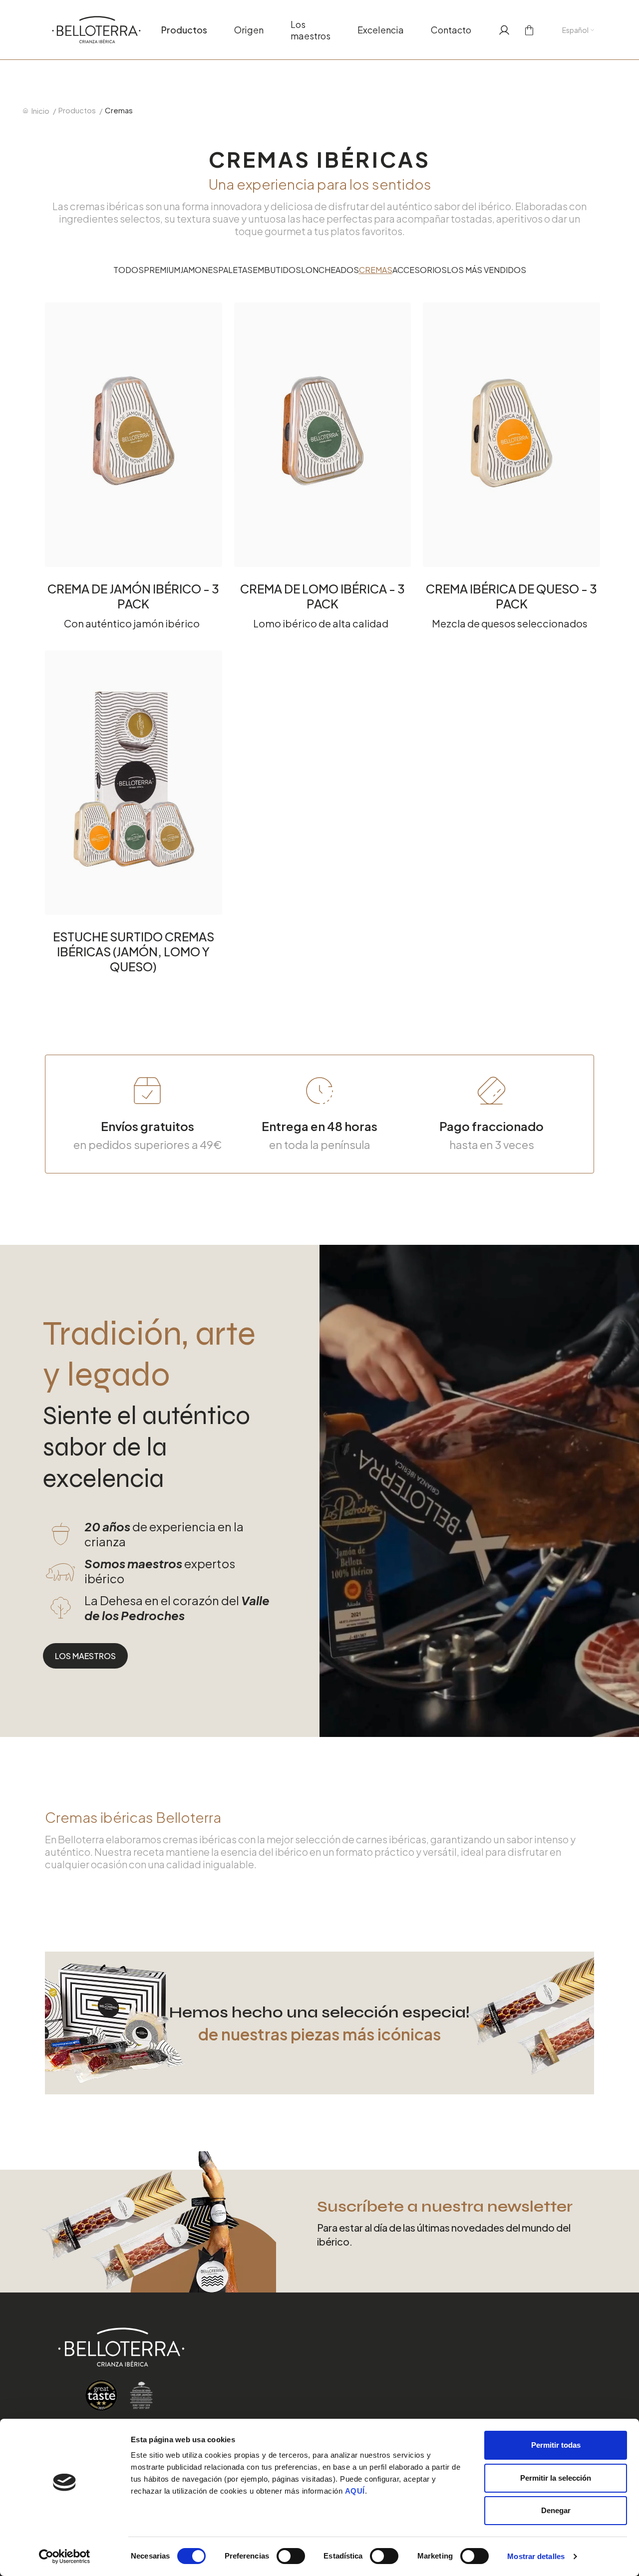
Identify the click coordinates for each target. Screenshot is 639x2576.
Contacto (451, 30)
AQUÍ (355, 2491)
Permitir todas (556, 2445)
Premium (162, 270)
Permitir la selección (556, 2478)
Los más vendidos (486, 270)
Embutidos (277, 270)
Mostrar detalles (536, 2556)
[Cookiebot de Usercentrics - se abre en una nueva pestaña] (65, 2557)
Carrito (526, 30)
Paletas (235, 270)
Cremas (376, 270)
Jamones (199, 270)
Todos (129, 270)
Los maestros (311, 30)
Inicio (40, 111)
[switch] (291, 2556)
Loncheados (330, 270)
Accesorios (420, 270)
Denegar (556, 2510)
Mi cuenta (501, 30)
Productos (184, 30)
